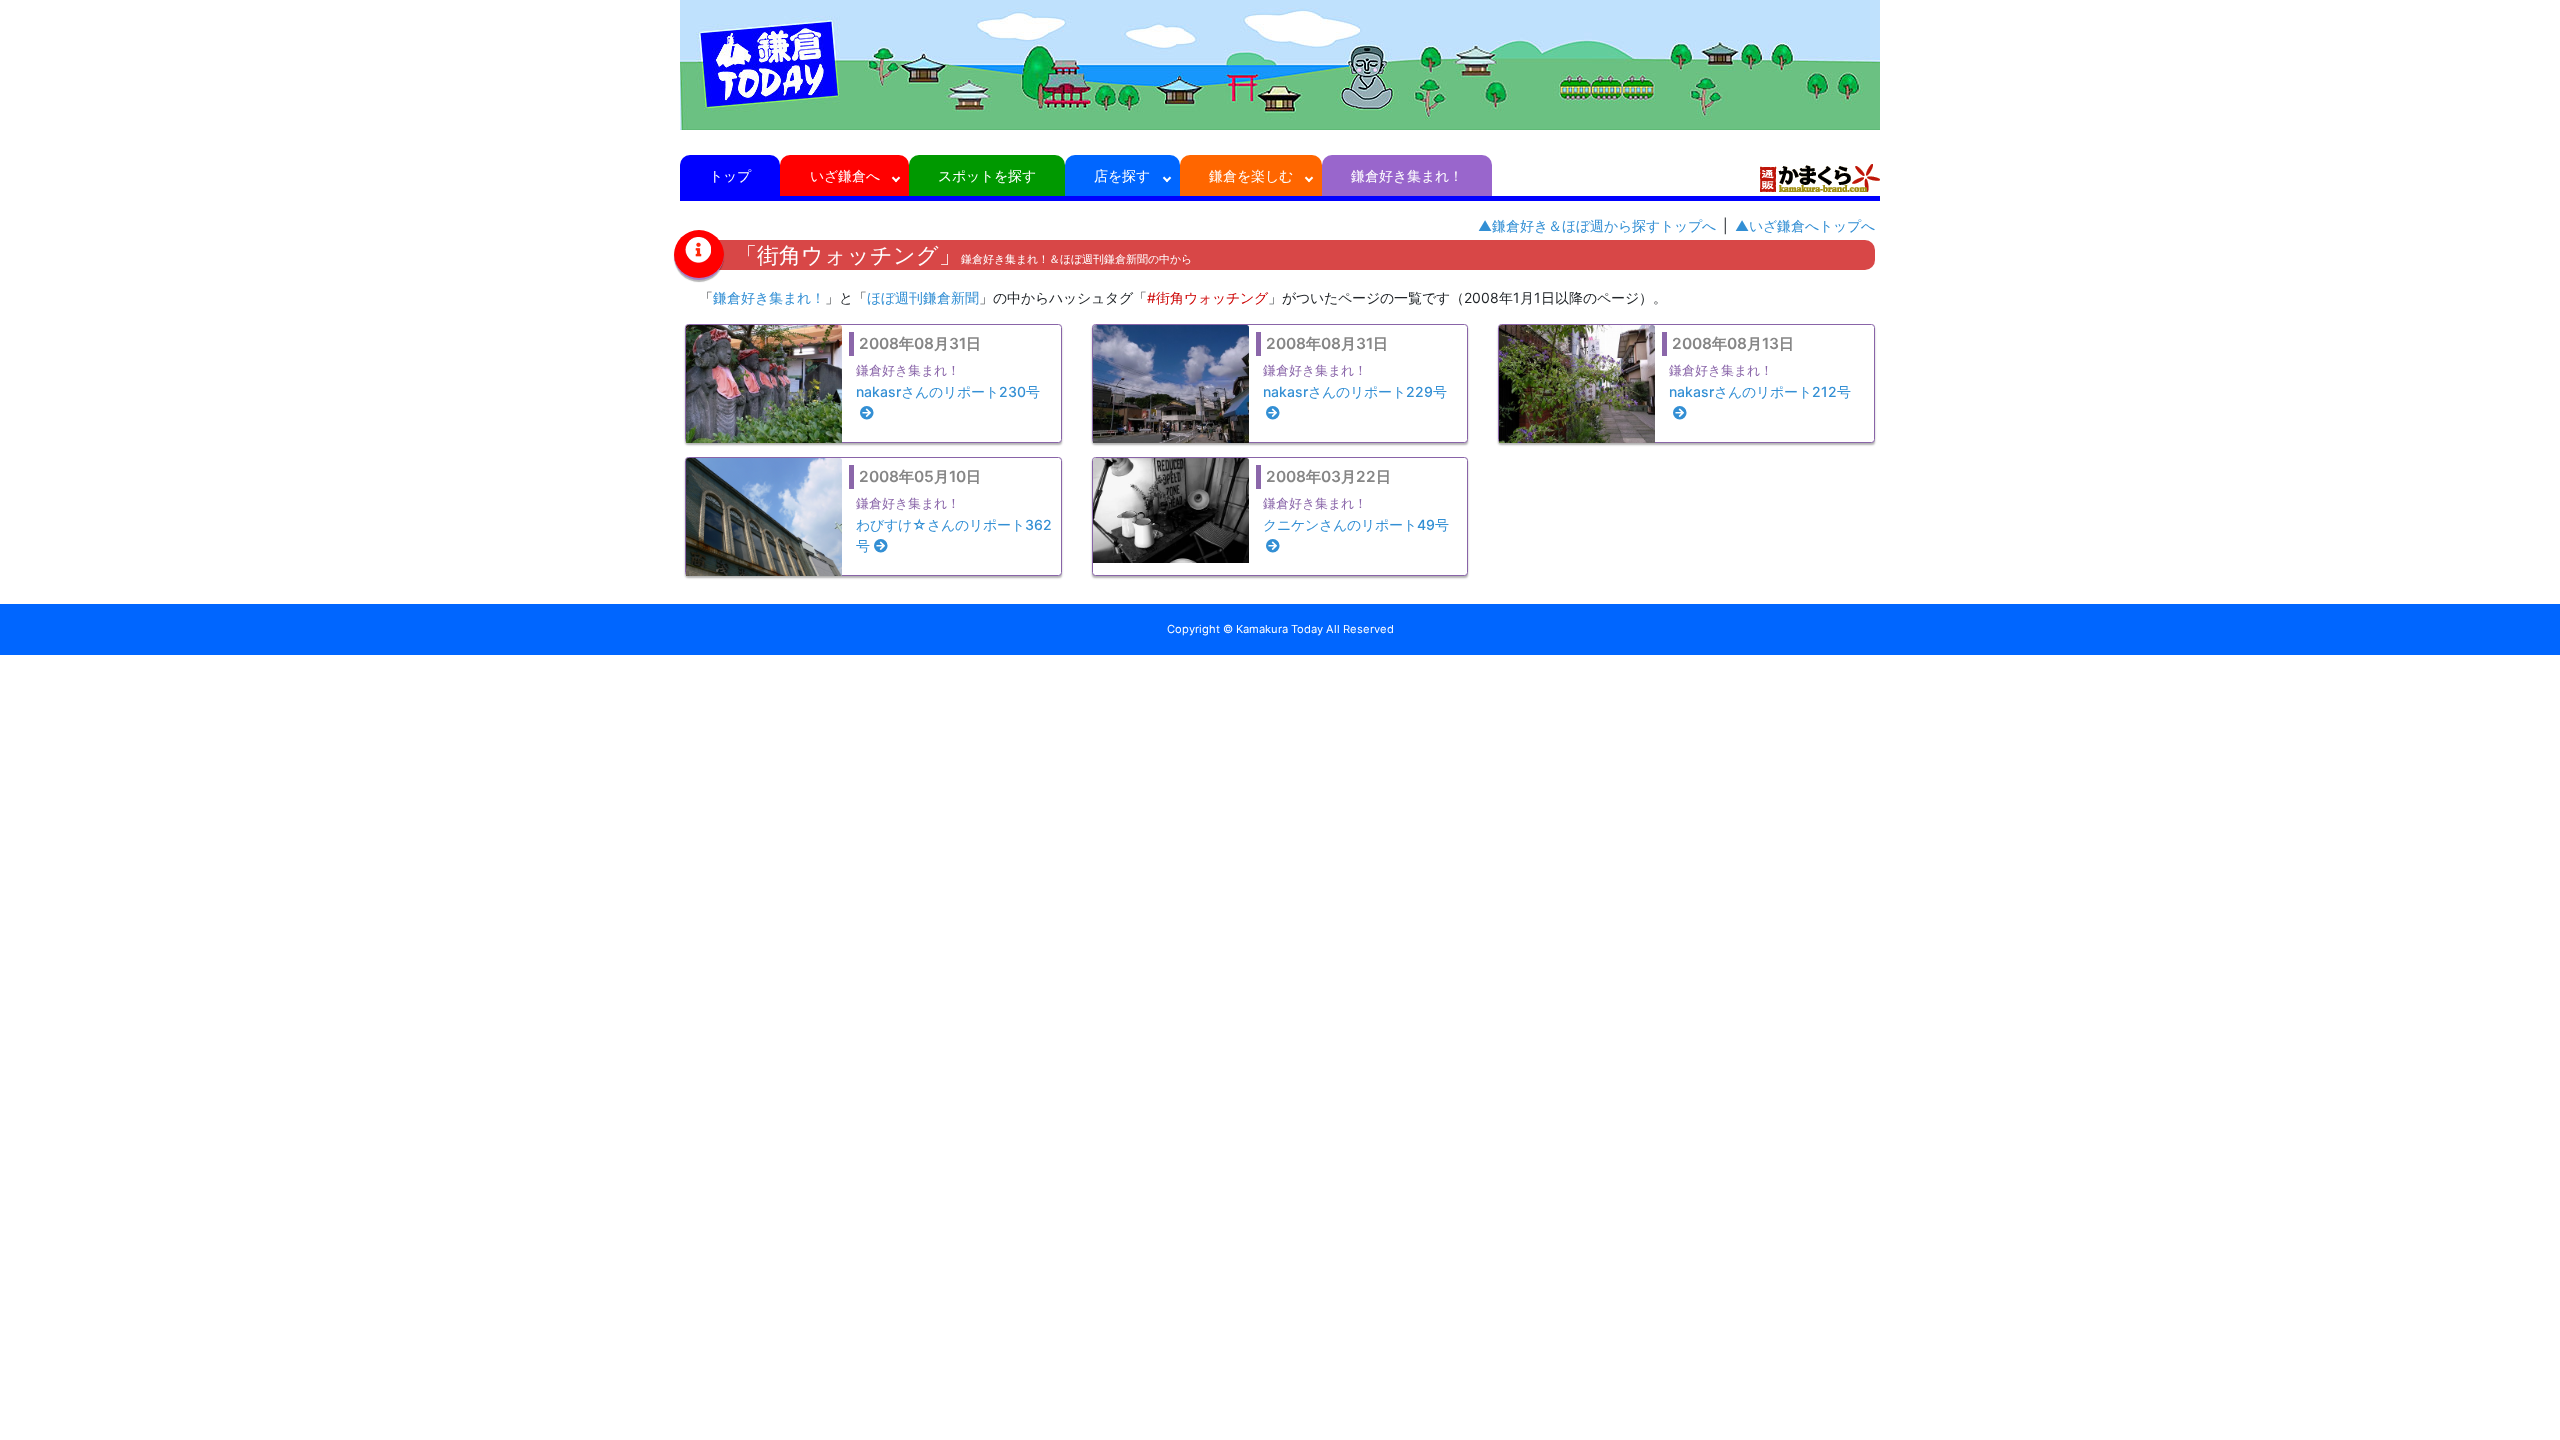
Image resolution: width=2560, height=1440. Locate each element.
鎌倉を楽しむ (1251, 175)
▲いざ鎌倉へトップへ (1805, 225)
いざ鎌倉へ (845, 175)
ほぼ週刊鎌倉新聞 (923, 297)
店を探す (1122, 175)
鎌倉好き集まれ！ (1407, 175)
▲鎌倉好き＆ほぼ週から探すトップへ (1597, 225)
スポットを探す (987, 175)
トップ (730, 175)
